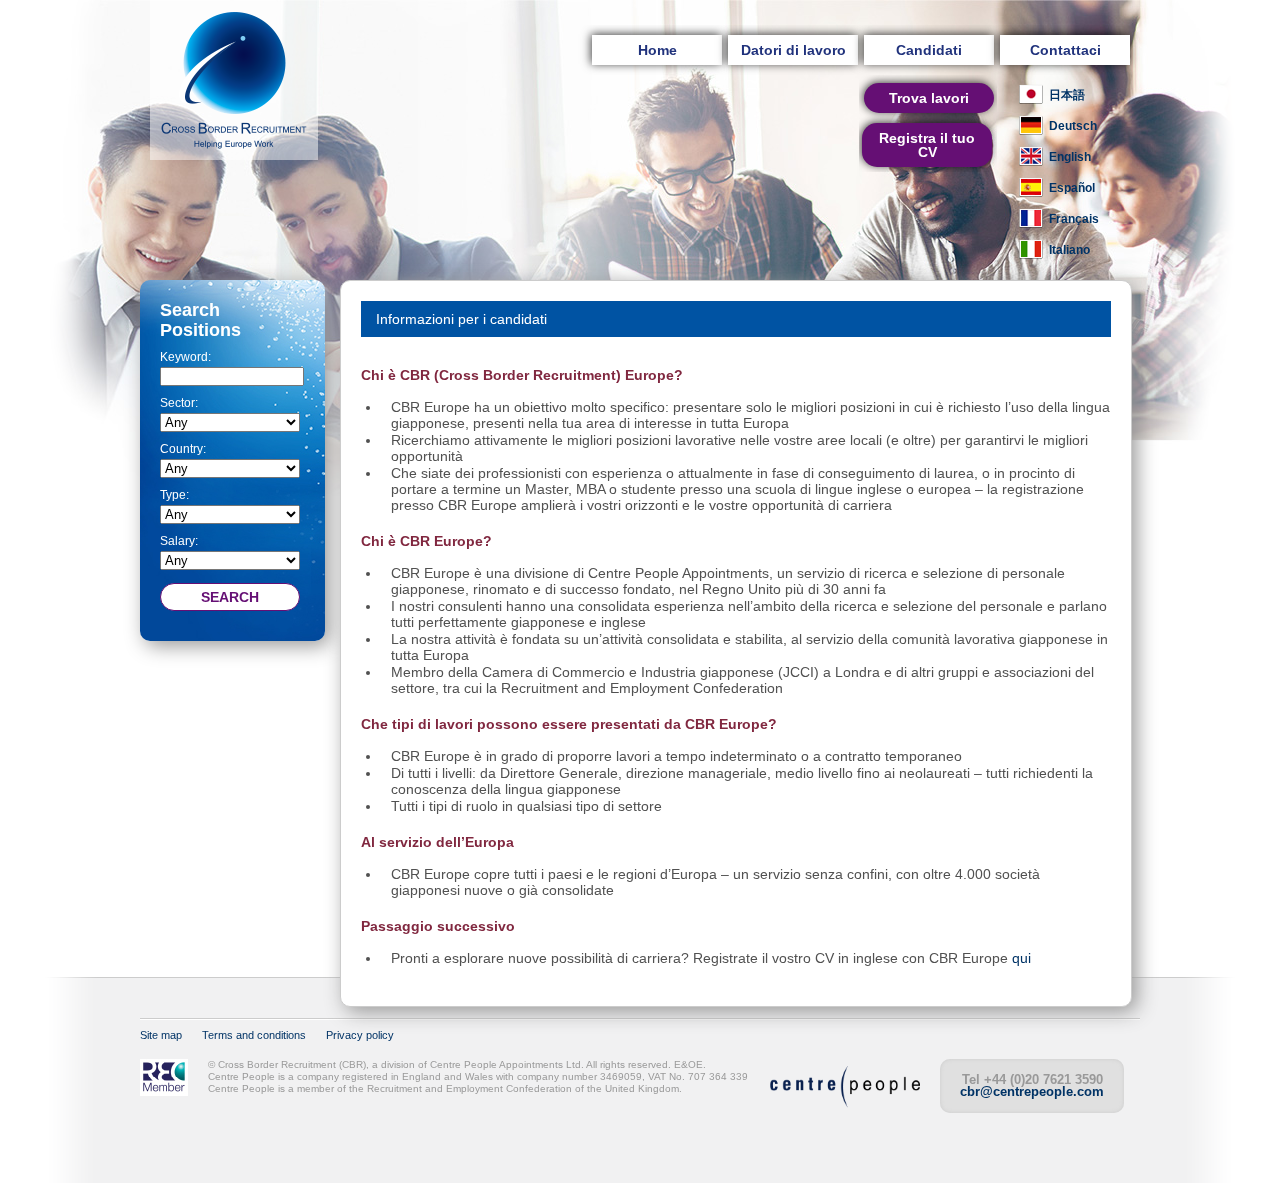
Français (1074, 219)
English (1070, 157)
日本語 (1067, 95)
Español (1072, 188)
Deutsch (1073, 126)
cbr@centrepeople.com (1032, 1091)
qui (1021, 958)
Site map (161, 1035)
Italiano (1069, 250)
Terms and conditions (254, 1035)
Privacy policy (360, 1035)
